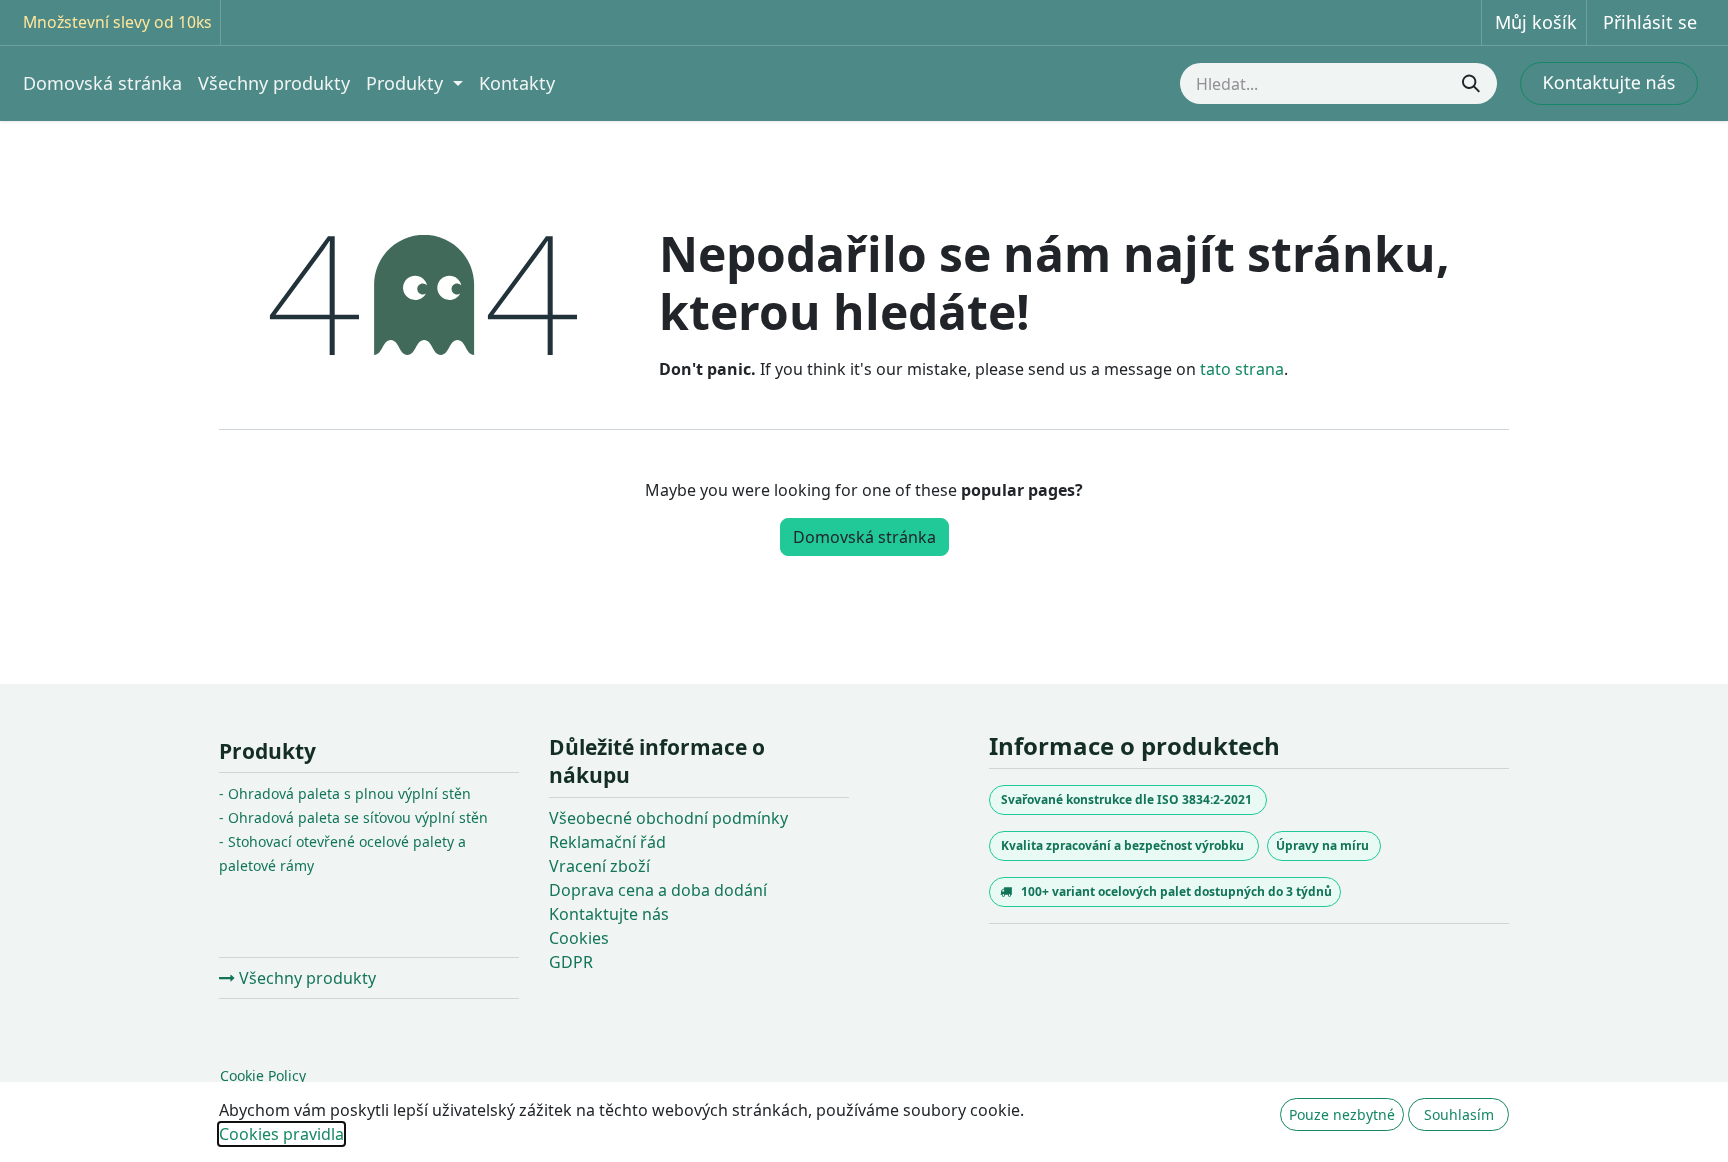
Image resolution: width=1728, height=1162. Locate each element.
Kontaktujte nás (609, 914)
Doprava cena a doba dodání (658, 890)
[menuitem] (102, 83)
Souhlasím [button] (1459, 1114)
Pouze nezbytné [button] (1342, 1114)
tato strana (1242, 369)
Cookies (579, 938)
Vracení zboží (599, 866)
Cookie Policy (263, 1075)
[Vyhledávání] (1473, 83)
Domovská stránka (864, 537)
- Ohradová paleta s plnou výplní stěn (345, 793)
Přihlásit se (1650, 22)
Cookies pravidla (281, 1134)
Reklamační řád (607, 842)
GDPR (571, 962)
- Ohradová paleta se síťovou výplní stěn (353, 817)
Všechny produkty (305, 978)
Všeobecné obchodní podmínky (668, 818)
